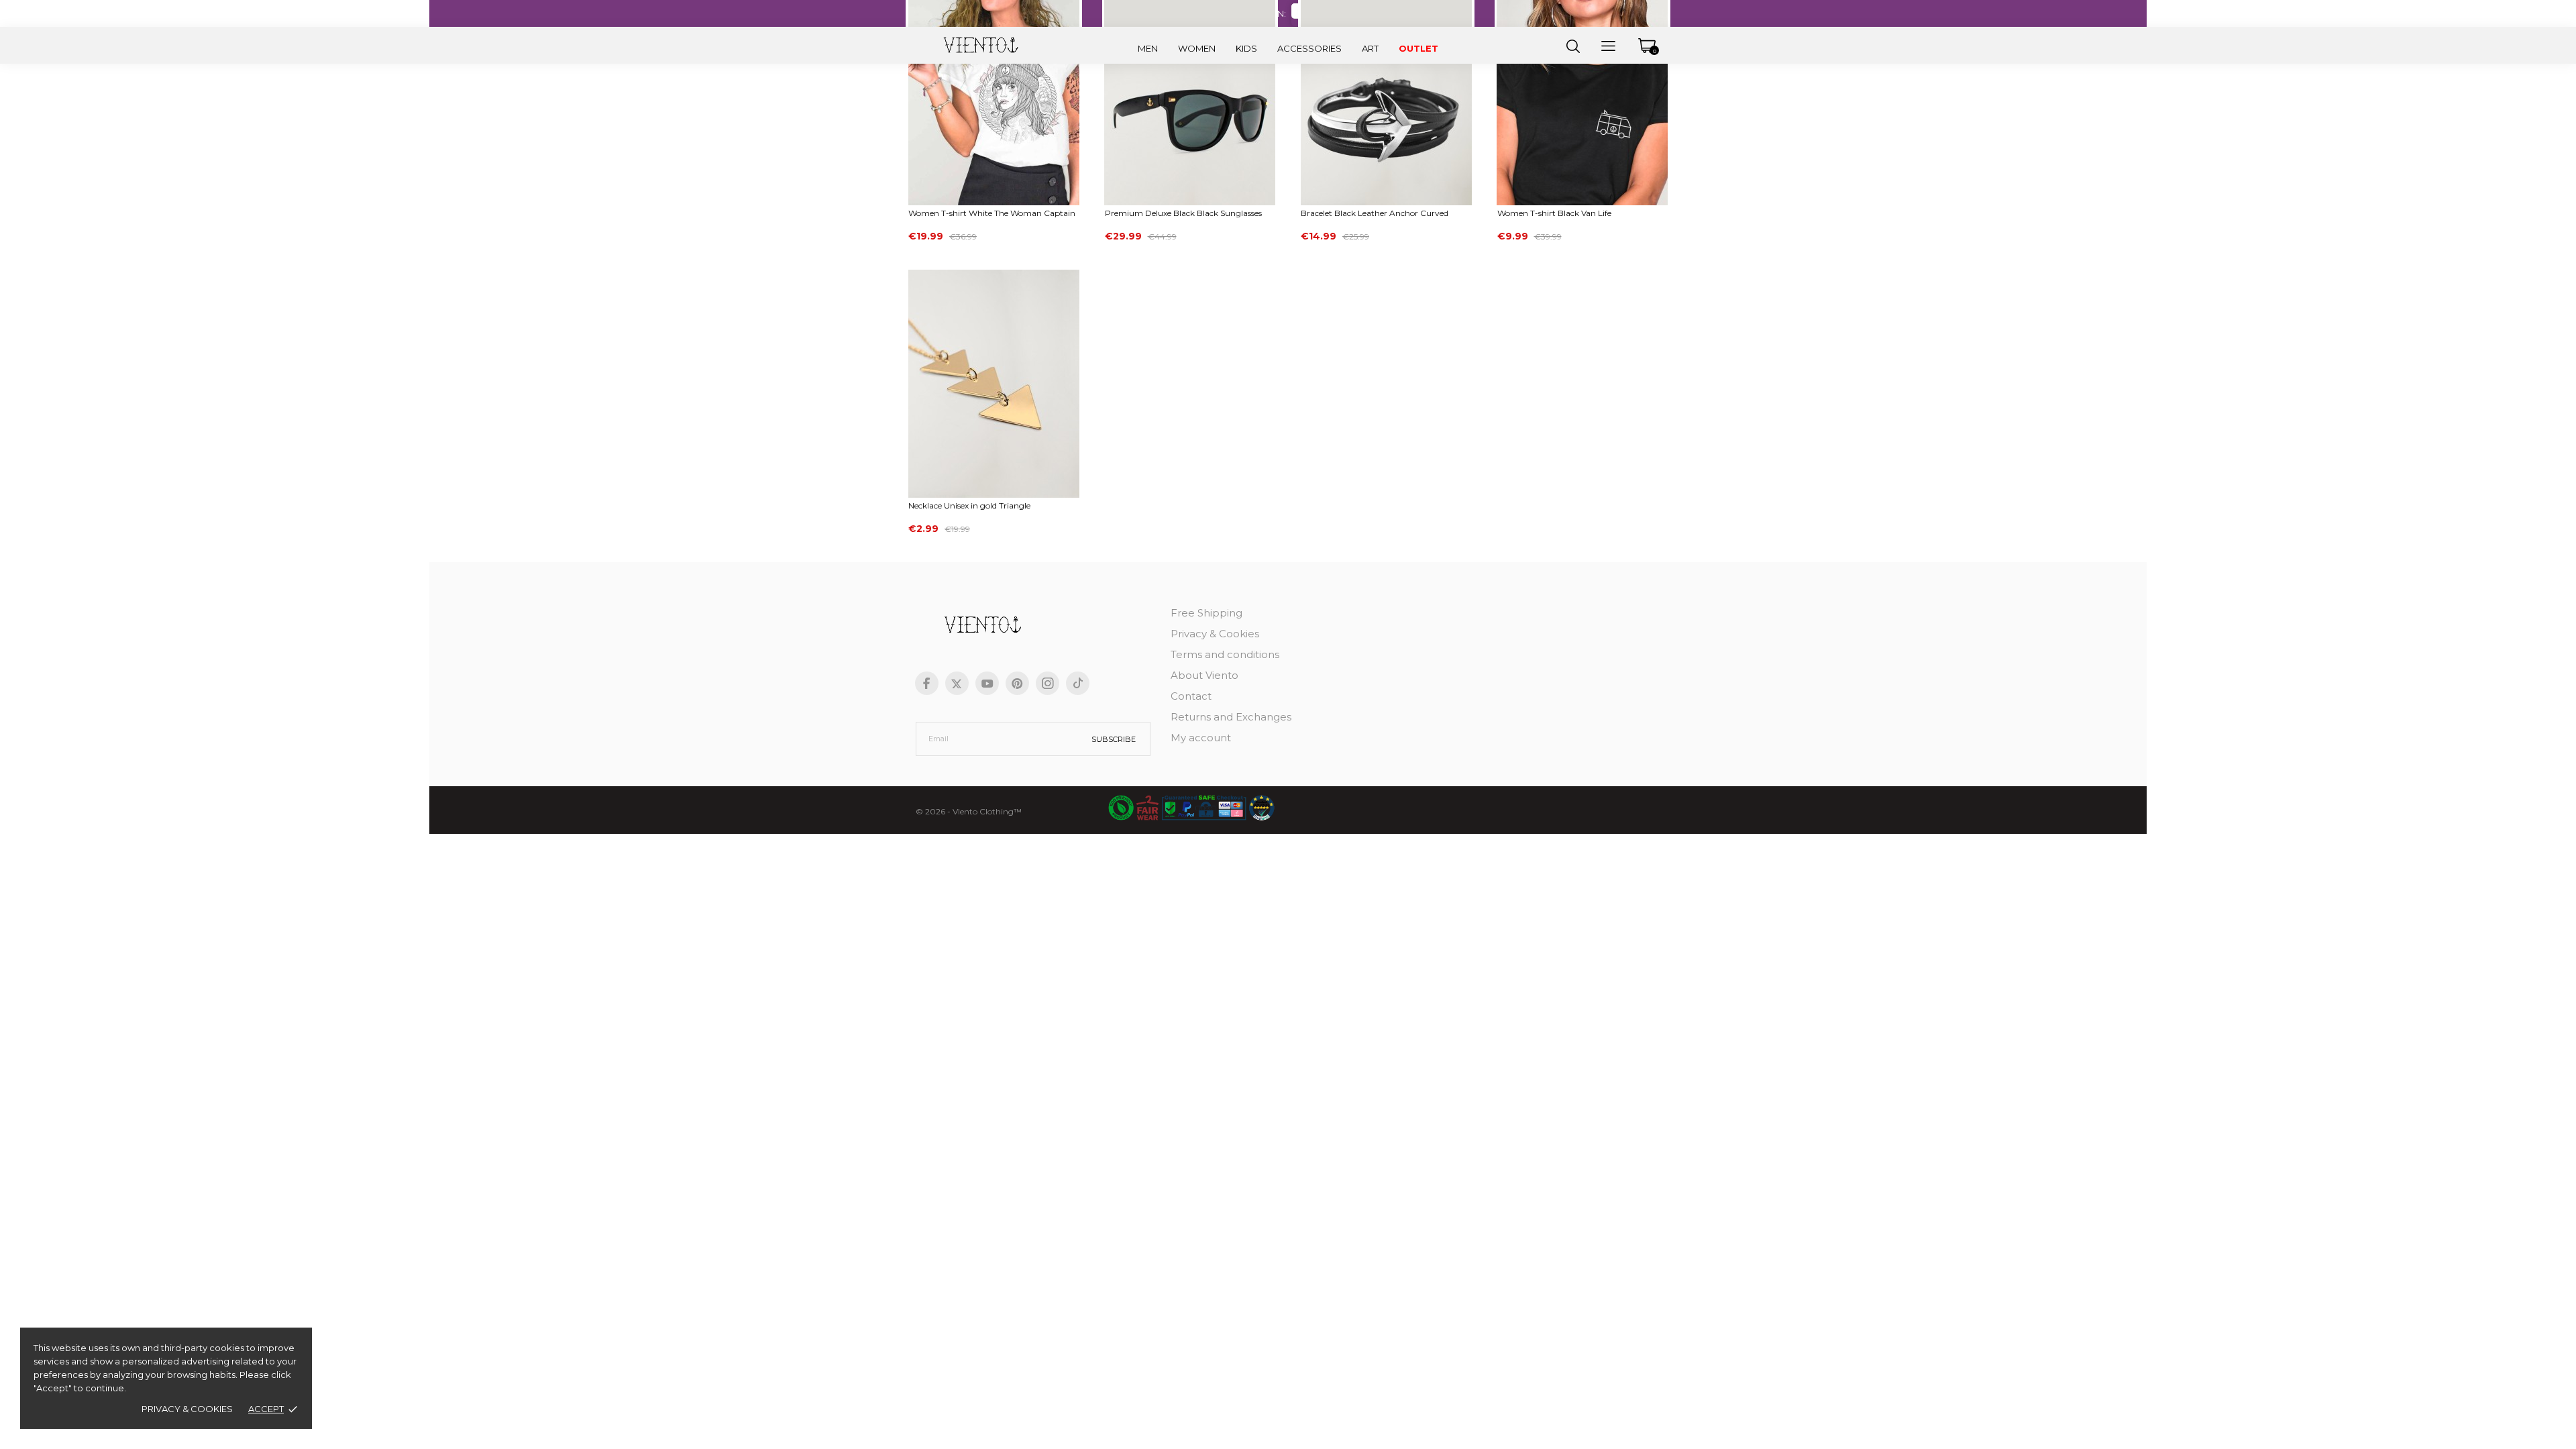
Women (1197, 48)
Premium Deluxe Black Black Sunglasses (1183, 213)
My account (1201, 738)
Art (1370, 48)
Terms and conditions (1225, 654)
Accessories (1309, 48)
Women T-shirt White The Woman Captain (992, 213)
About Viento (1204, 675)
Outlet (1418, 48)
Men (1148, 48)
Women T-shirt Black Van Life (1554, 213)
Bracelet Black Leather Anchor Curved (1375, 213)
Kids (1246, 48)
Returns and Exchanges (1231, 717)
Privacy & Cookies (187, 1409)
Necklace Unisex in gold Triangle (969, 505)
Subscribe (1114, 739)
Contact (1191, 696)
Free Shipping (1206, 613)
